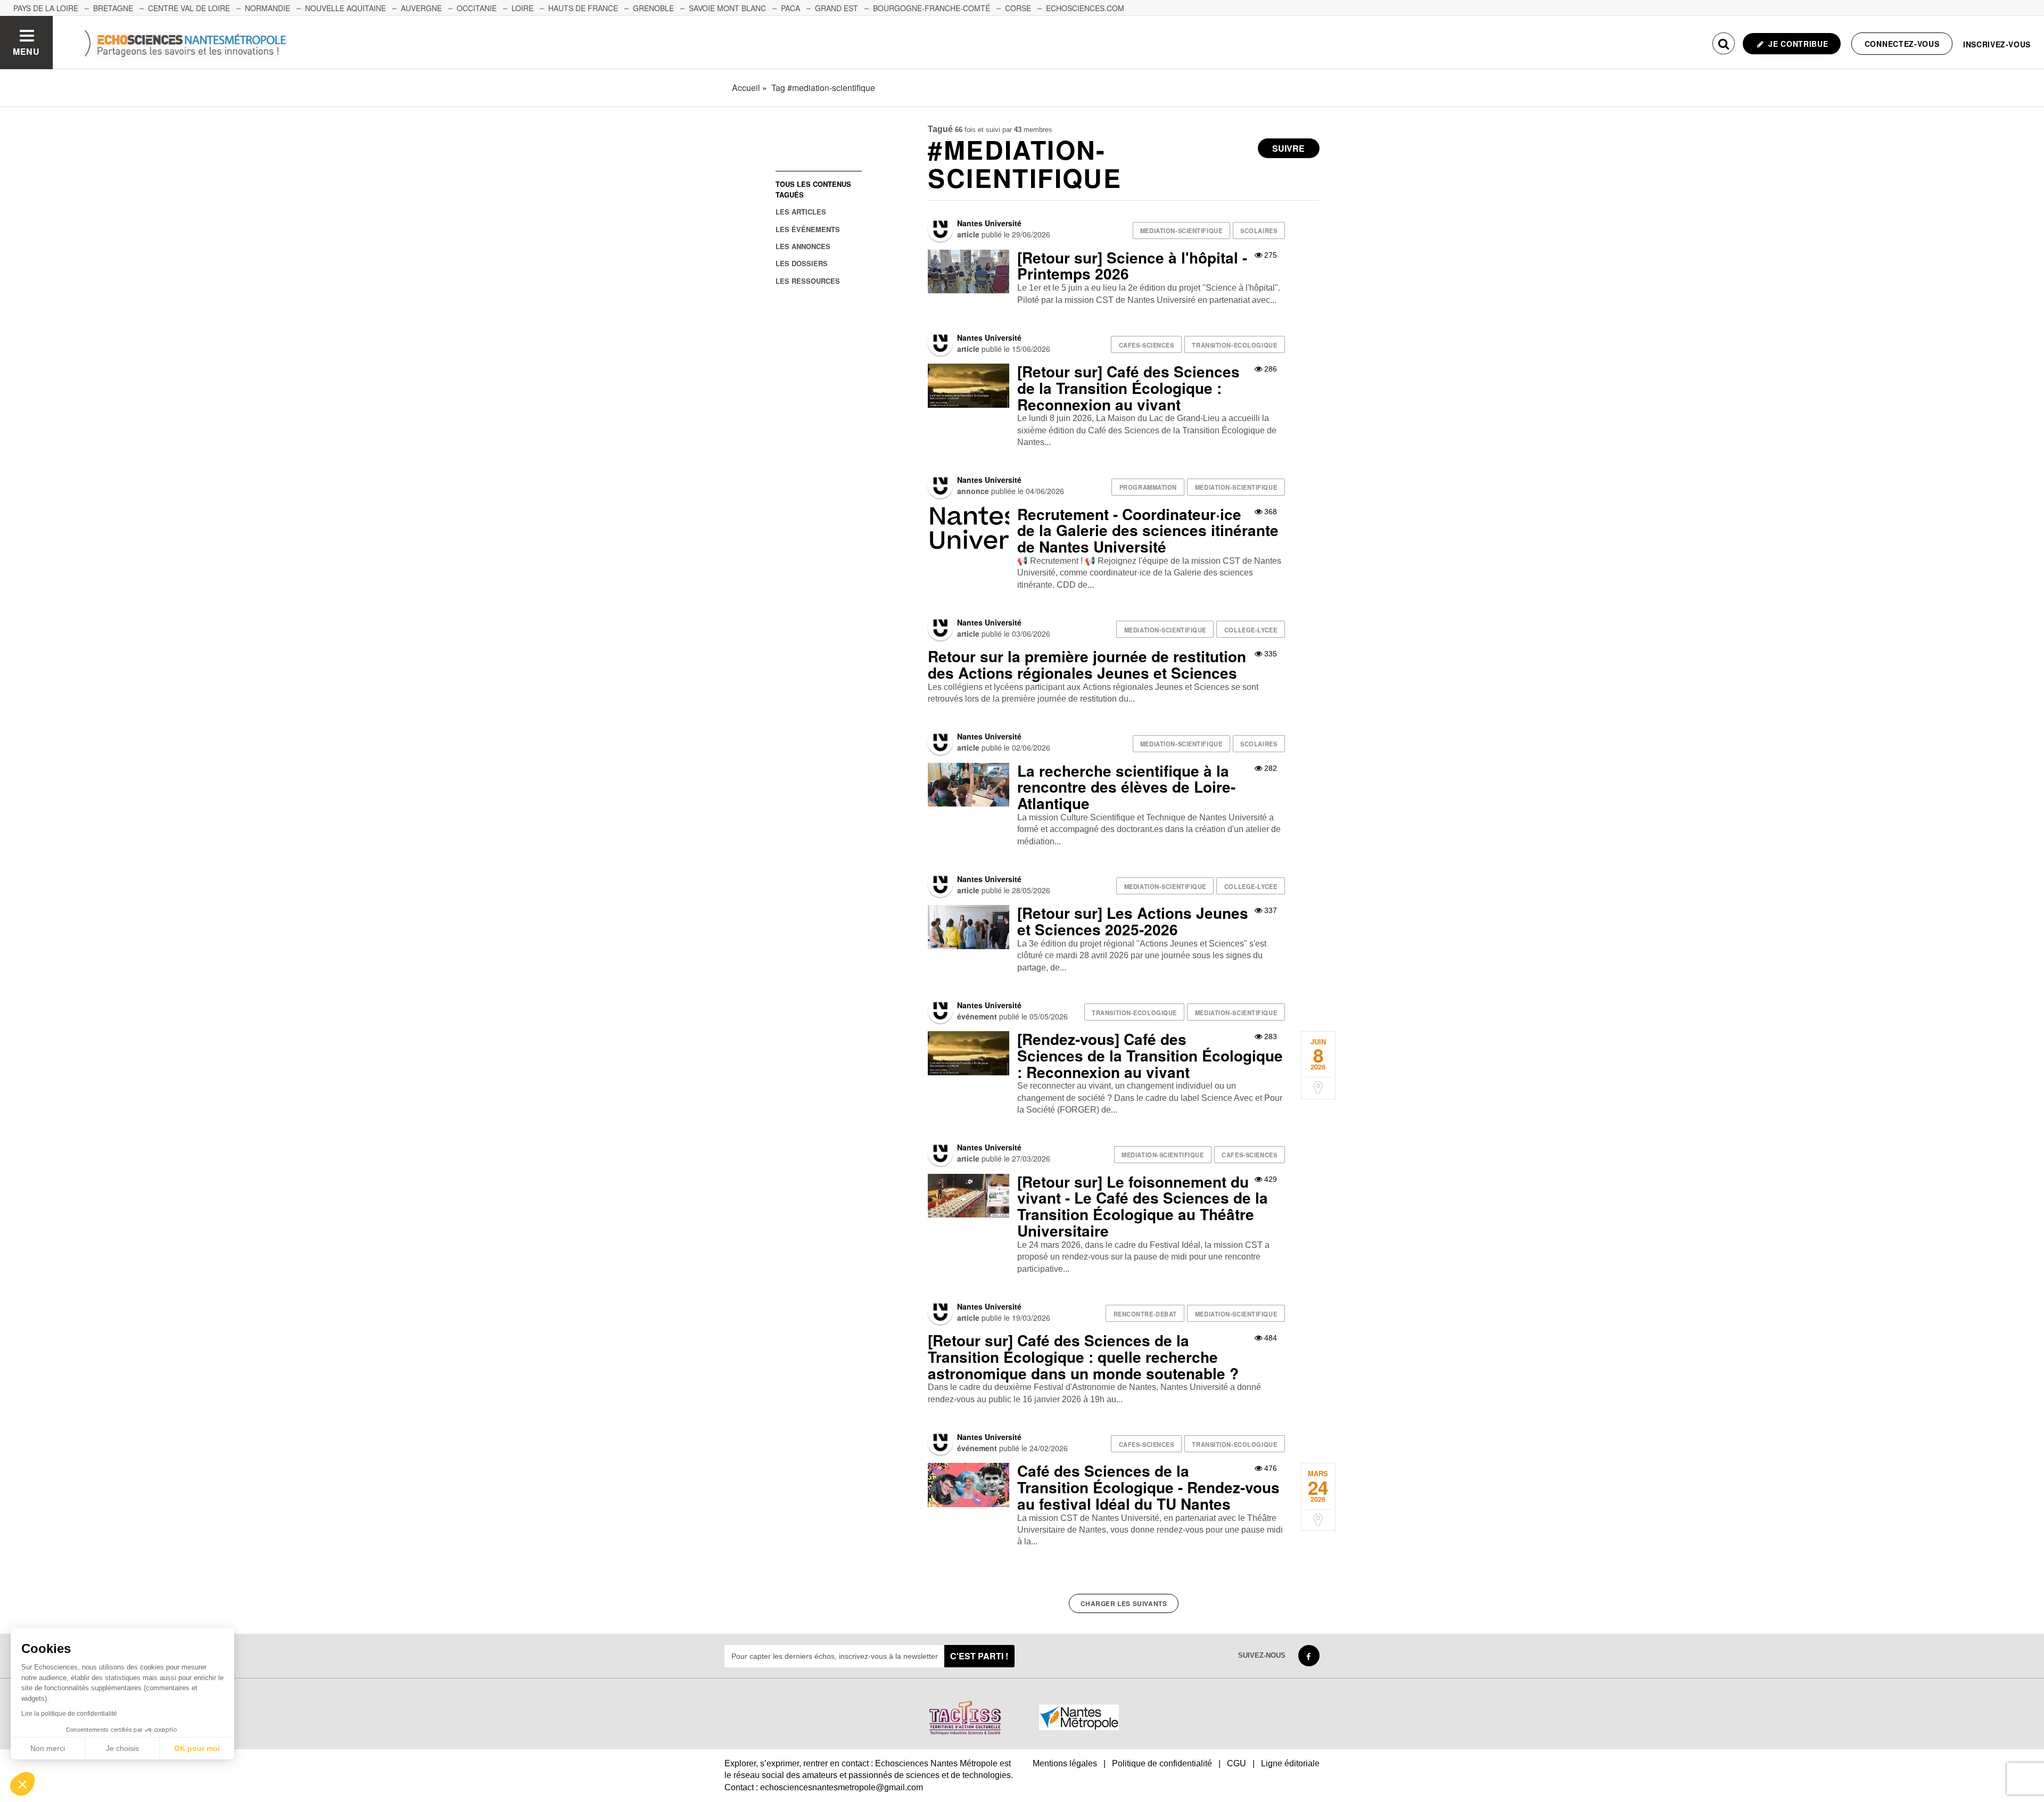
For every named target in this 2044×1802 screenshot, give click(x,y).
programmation (1148, 487)
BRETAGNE (113, 8)
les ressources (808, 281)
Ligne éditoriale (1290, 1763)
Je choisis (122, 1748)
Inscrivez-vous (1997, 44)
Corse (1018, 8)
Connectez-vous (1902, 44)
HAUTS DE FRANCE (583, 8)
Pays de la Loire (46, 8)
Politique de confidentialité (1162, 1763)
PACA (790, 8)
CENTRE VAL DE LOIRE (189, 8)
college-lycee (1251, 630)
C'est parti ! (979, 1656)
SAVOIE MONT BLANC (727, 8)
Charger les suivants (1124, 1603)
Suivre (1288, 148)
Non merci (48, 1748)
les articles (801, 212)
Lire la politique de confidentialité (69, 1714)
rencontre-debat (1145, 1314)
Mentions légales (1065, 1763)
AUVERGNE (421, 8)
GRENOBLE (653, 8)
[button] (22, 1784)
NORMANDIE (267, 8)
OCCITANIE (477, 8)
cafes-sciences (1147, 345)
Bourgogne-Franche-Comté (932, 8)
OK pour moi (197, 1748)
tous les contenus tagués (813, 189)
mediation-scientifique (1181, 231)
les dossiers (802, 263)
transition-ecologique (1234, 345)
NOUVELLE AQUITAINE (345, 8)
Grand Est (836, 8)
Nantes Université (989, 223)
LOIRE (522, 8)
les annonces (803, 246)
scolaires (1259, 231)
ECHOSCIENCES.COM (1085, 8)
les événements (808, 229)
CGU (1237, 1763)
